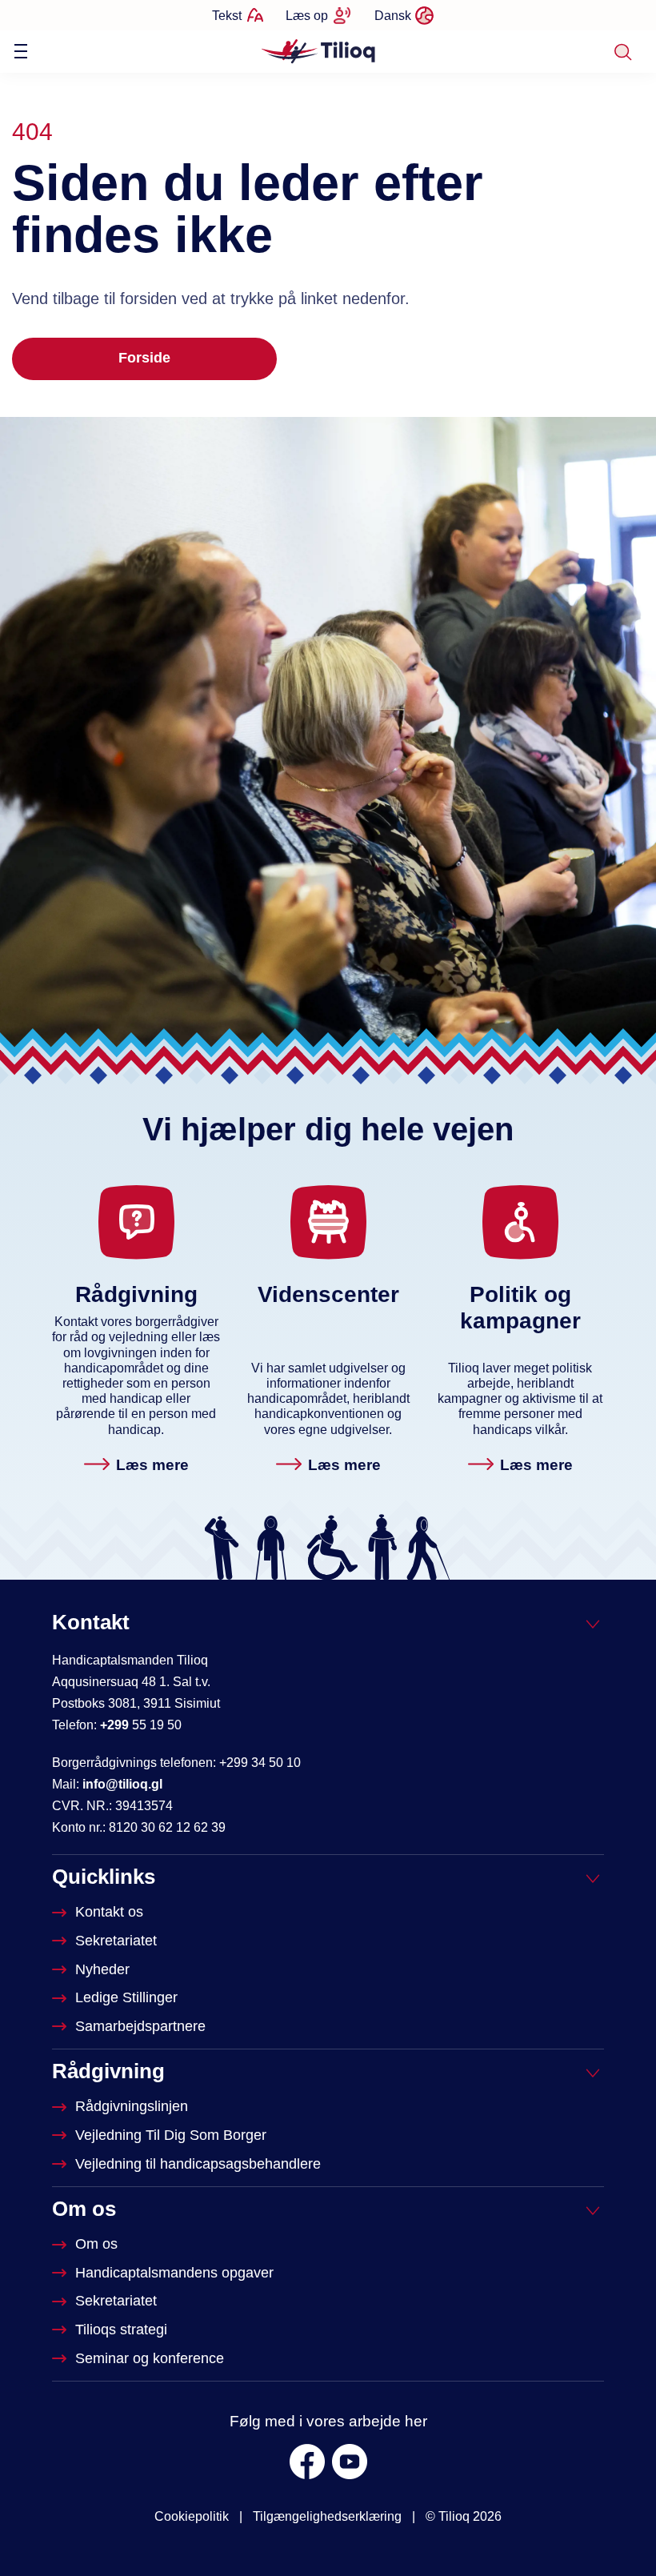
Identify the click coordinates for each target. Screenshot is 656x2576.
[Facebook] (307, 2462)
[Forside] (320, 50)
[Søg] (623, 52)
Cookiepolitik (192, 2516)
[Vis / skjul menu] (21, 51)
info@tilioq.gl (122, 1784)
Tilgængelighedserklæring (327, 2516)
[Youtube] (350, 2462)
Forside (144, 358)
